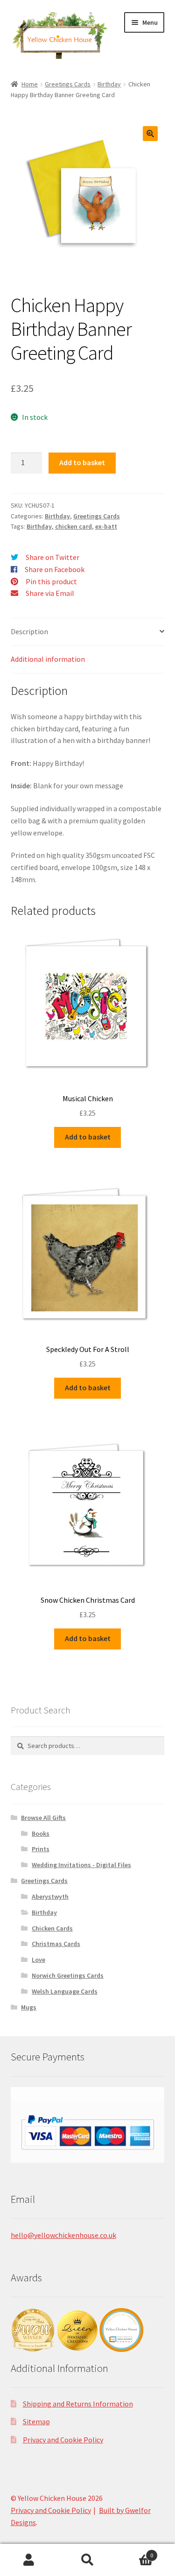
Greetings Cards (68, 84)
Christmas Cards (56, 1944)
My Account (29, 2560)
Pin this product (51, 581)
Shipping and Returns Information (78, 2404)
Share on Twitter (52, 557)
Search (87, 2560)
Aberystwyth (50, 1897)
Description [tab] (29, 631)
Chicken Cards (52, 1928)
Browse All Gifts (43, 1818)
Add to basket (82, 462)
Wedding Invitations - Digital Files (81, 1865)
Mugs (29, 2007)
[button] (150, 134)
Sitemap (36, 2421)
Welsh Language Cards (65, 1991)
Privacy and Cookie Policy (63, 2440)
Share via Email (50, 593)
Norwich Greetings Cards (68, 1975)
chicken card (73, 526)
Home (30, 84)
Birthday (109, 84)
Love (38, 1960)
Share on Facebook (55, 569)
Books (41, 1833)
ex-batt (106, 526)
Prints (41, 1849)
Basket (135, 2552)
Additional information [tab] (48, 659)
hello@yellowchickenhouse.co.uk (63, 2235)
